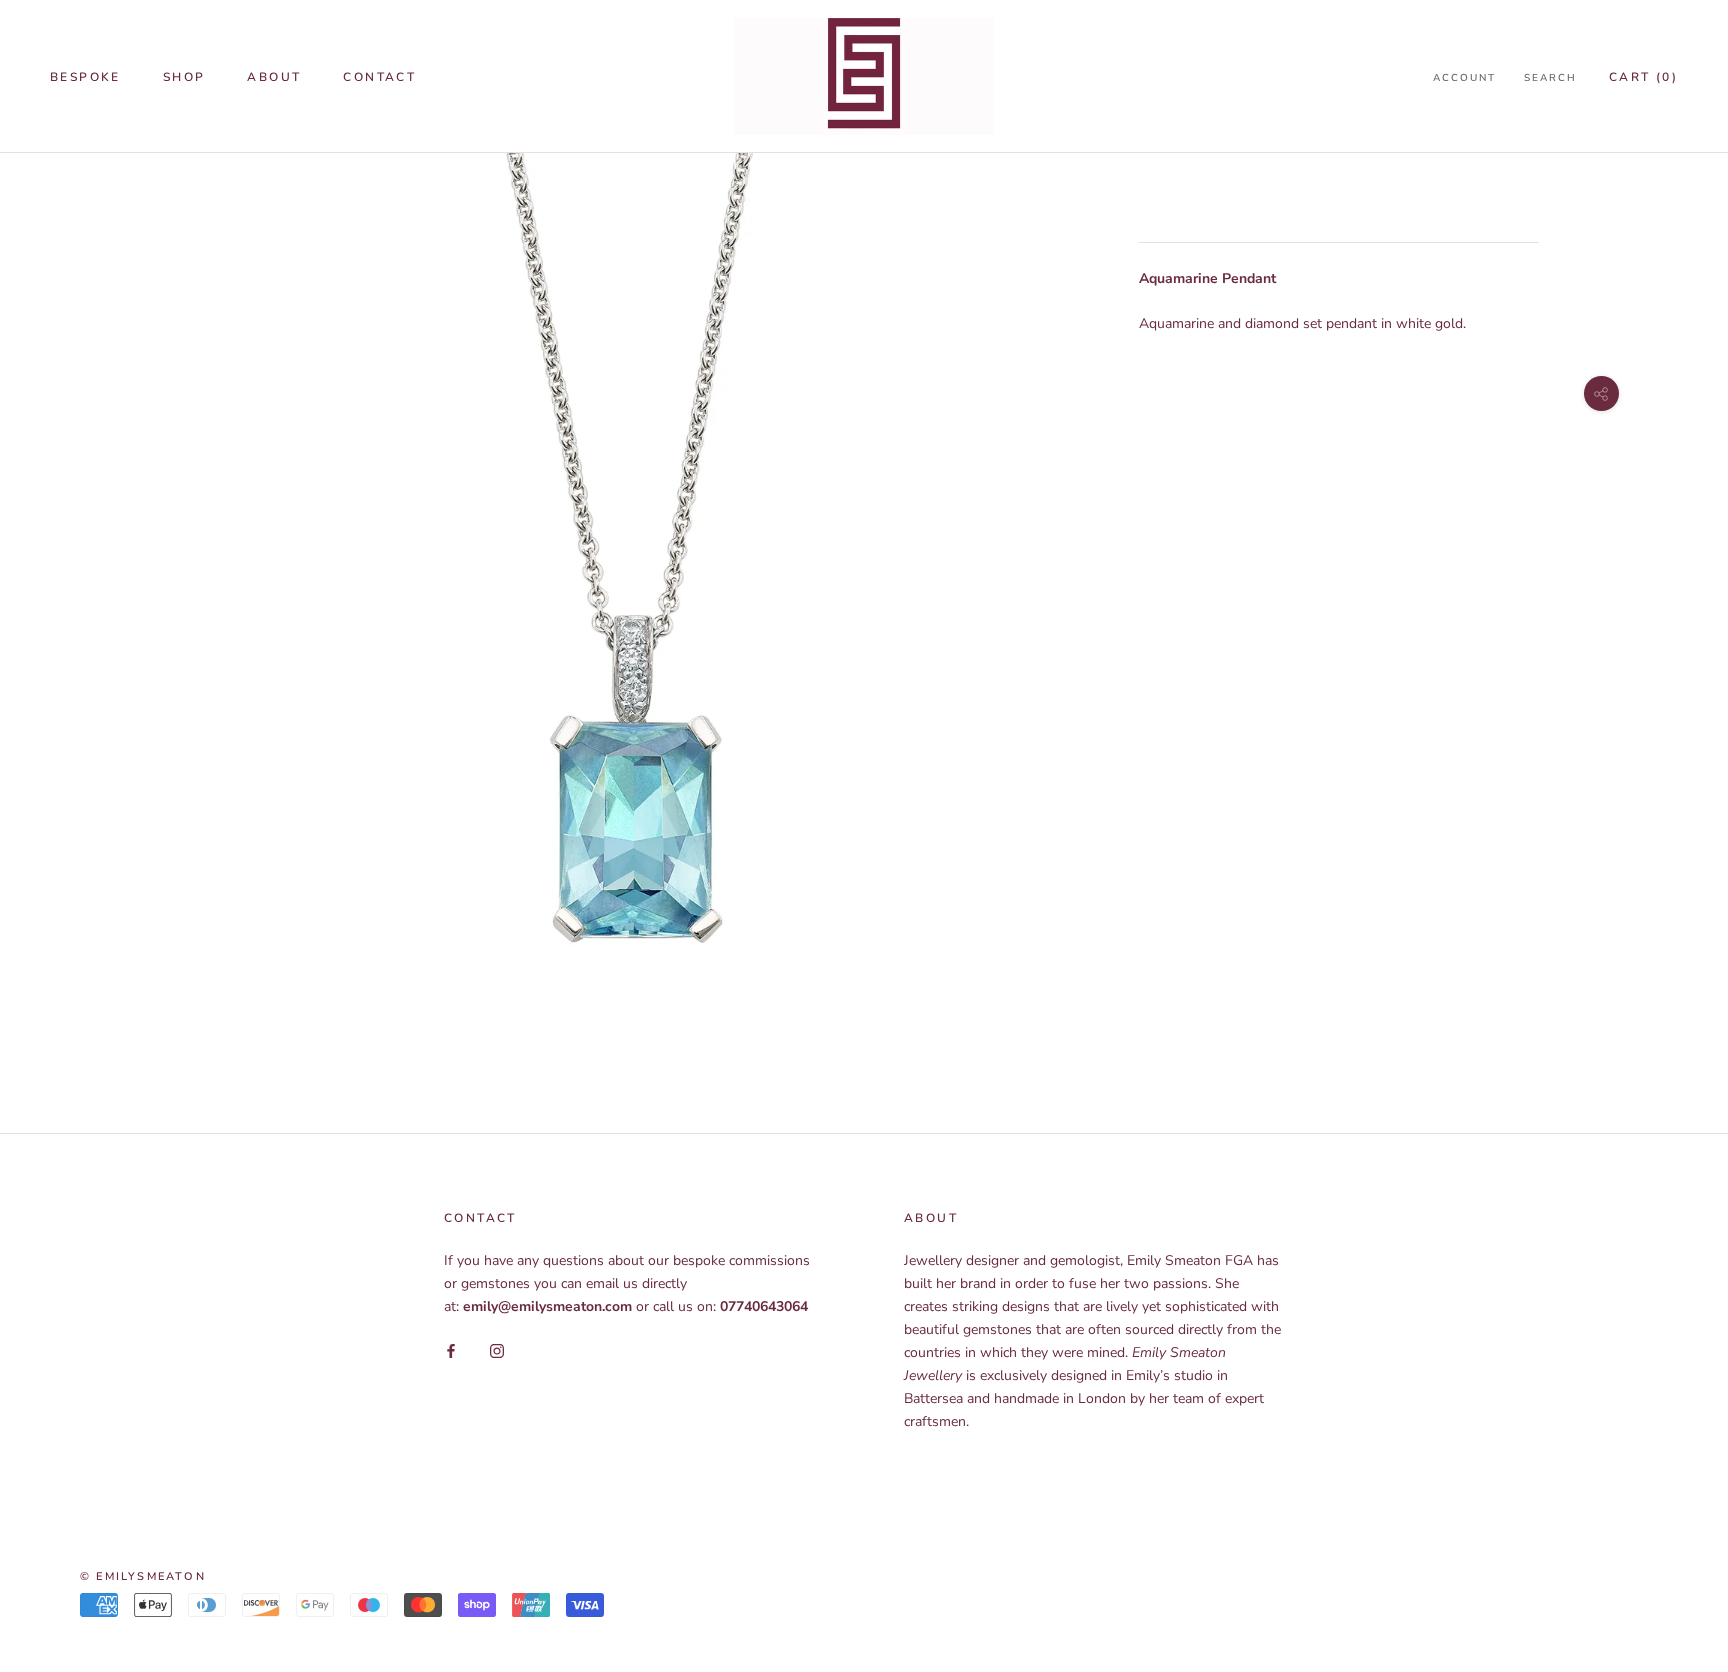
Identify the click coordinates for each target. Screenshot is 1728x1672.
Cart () (1643, 77)
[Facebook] (451, 1349)
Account (1464, 78)
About (274, 77)
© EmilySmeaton (143, 1576)
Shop (184, 77)
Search (1550, 78)
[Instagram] (497, 1349)
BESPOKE (85, 77)
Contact (379, 77)
